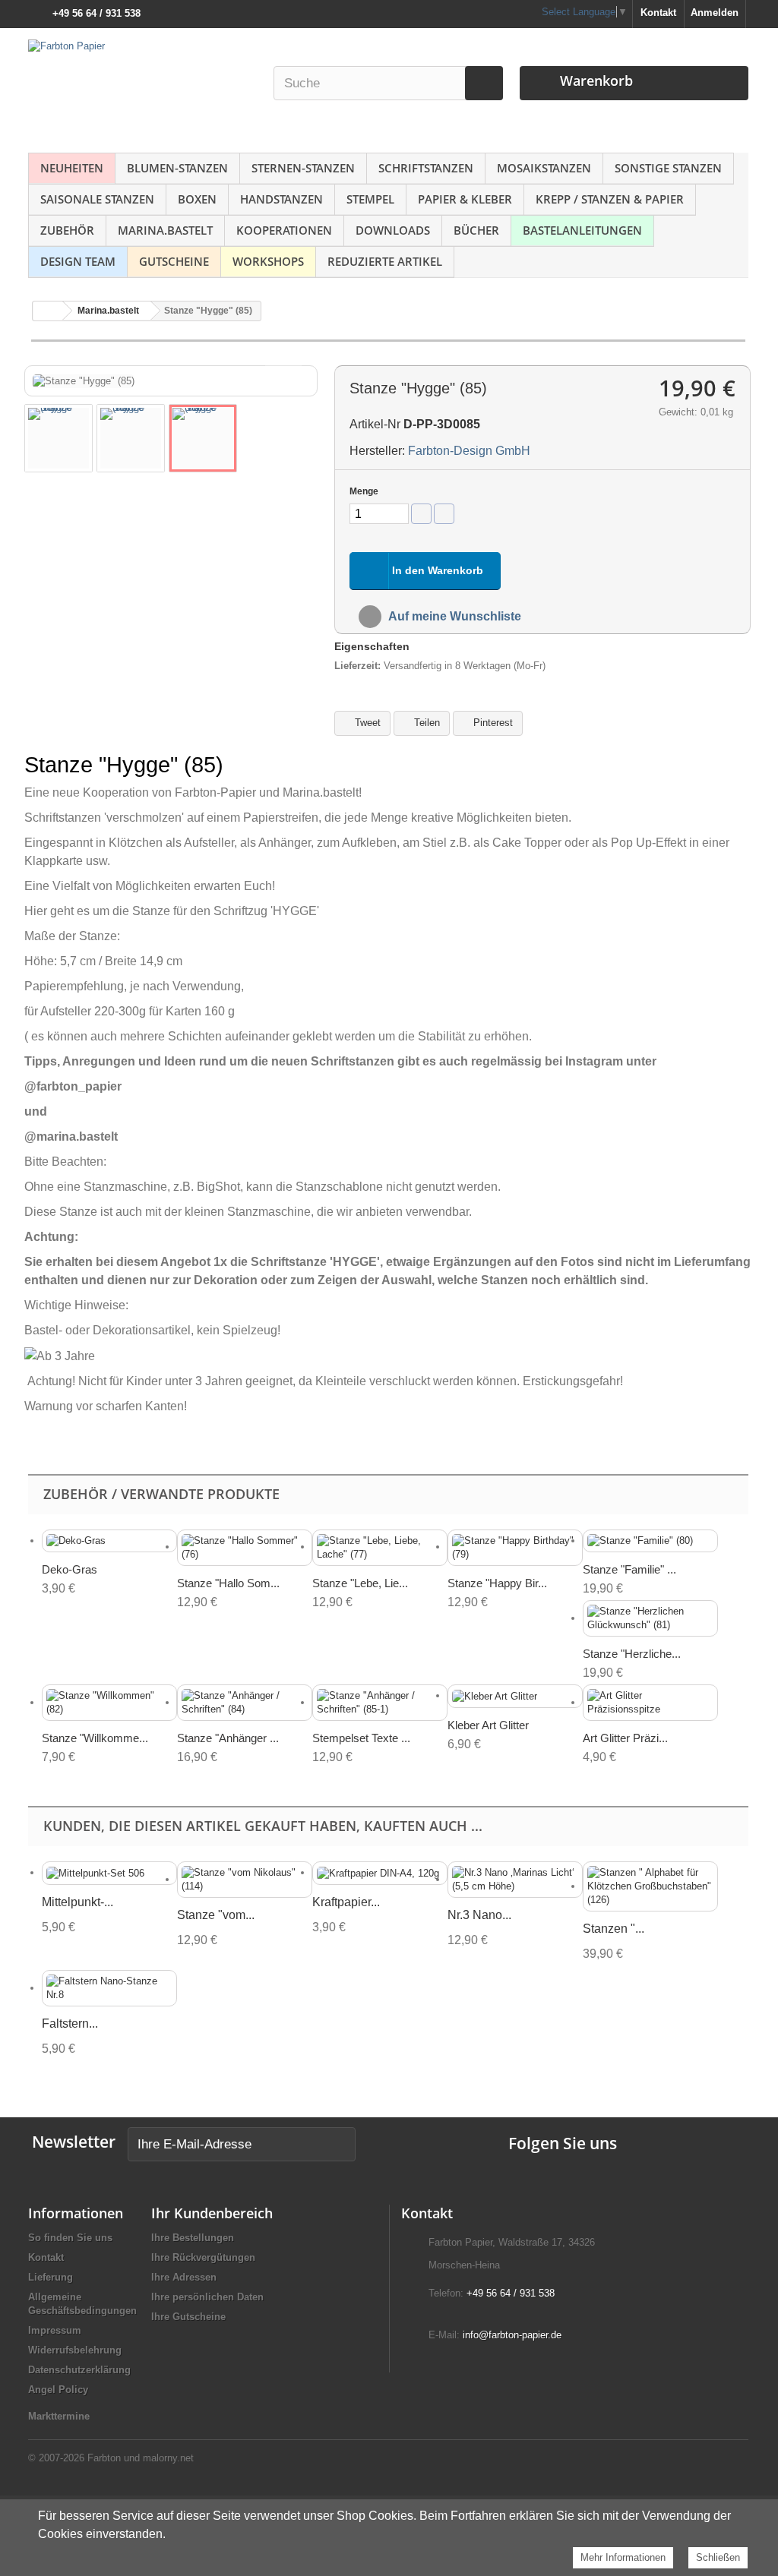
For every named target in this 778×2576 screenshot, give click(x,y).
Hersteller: (377, 451)
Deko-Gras (70, 1569)
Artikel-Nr (375, 424)
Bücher (476, 230)
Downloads (393, 230)
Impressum (55, 2330)
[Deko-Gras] (109, 1541)
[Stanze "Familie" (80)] (650, 1541)
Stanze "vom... (216, 1915)
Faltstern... (70, 2024)
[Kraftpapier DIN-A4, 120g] (380, 1873)
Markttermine (59, 2416)
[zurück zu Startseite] (48, 311)
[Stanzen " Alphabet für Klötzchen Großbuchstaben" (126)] (650, 1886)
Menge (364, 491)
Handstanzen (281, 199)
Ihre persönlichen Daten (207, 2297)
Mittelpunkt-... (77, 1902)
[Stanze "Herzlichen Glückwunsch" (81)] (650, 1618)
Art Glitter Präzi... (625, 1738)
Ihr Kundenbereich (212, 2213)
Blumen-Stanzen (177, 168)
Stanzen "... (614, 1929)
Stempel (370, 199)
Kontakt (658, 13)
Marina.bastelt (165, 230)
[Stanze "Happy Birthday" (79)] (515, 1548)
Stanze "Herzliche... (632, 1654)
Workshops (268, 261)
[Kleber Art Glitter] (515, 1696)
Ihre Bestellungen (193, 2238)
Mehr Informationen (623, 2557)
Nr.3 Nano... (479, 1915)
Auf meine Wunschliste (454, 616)
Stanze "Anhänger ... (228, 1738)
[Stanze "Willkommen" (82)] (109, 1703)
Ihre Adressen (184, 2277)
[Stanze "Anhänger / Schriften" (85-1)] (380, 1703)
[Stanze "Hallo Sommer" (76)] (245, 1548)
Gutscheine (174, 261)
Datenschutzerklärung (79, 2370)
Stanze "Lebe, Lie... (360, 1583)
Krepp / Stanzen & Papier (610, 199)
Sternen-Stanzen (303, 168)
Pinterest (492, 723)
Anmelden (715, 13)
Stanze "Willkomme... (95, 1738)
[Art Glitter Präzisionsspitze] (650, 1703)
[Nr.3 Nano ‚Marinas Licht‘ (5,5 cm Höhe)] (515, 1880)
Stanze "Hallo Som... (228, 1583)
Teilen (425, 723)
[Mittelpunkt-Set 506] (109, 1873)
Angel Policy (58, 2390)
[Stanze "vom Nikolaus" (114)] (245, 1880)
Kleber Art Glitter (488, 1725)
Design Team (78, 261)
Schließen (718, 2557)
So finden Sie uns (70, 2238)
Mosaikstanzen (544, 168)
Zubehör (67, 230)
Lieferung (51, 2277)
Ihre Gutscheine (188, 2317)
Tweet (366, 723)
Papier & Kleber (465, 199)
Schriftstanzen (426, 168)
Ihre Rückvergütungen (203, 2257)
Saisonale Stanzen (97, 199)
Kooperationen (284, 230)
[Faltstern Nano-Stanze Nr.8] (109, 1988)
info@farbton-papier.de (512, 2335)
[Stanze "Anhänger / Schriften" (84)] (245, 1703)
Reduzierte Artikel (385, 261)
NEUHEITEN (72, 168)
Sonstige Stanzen (668, 168)
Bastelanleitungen (582, 230)
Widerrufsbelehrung (75, 2350)
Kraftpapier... (346, 1902)
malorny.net (168, 2458)
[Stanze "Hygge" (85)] (59, 438)
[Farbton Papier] (142, 87)
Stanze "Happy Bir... (497, 1583)
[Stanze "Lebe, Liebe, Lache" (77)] (380, 1548)
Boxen (197, 199)
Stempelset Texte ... (361, 1738)
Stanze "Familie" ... (629, 1569)
